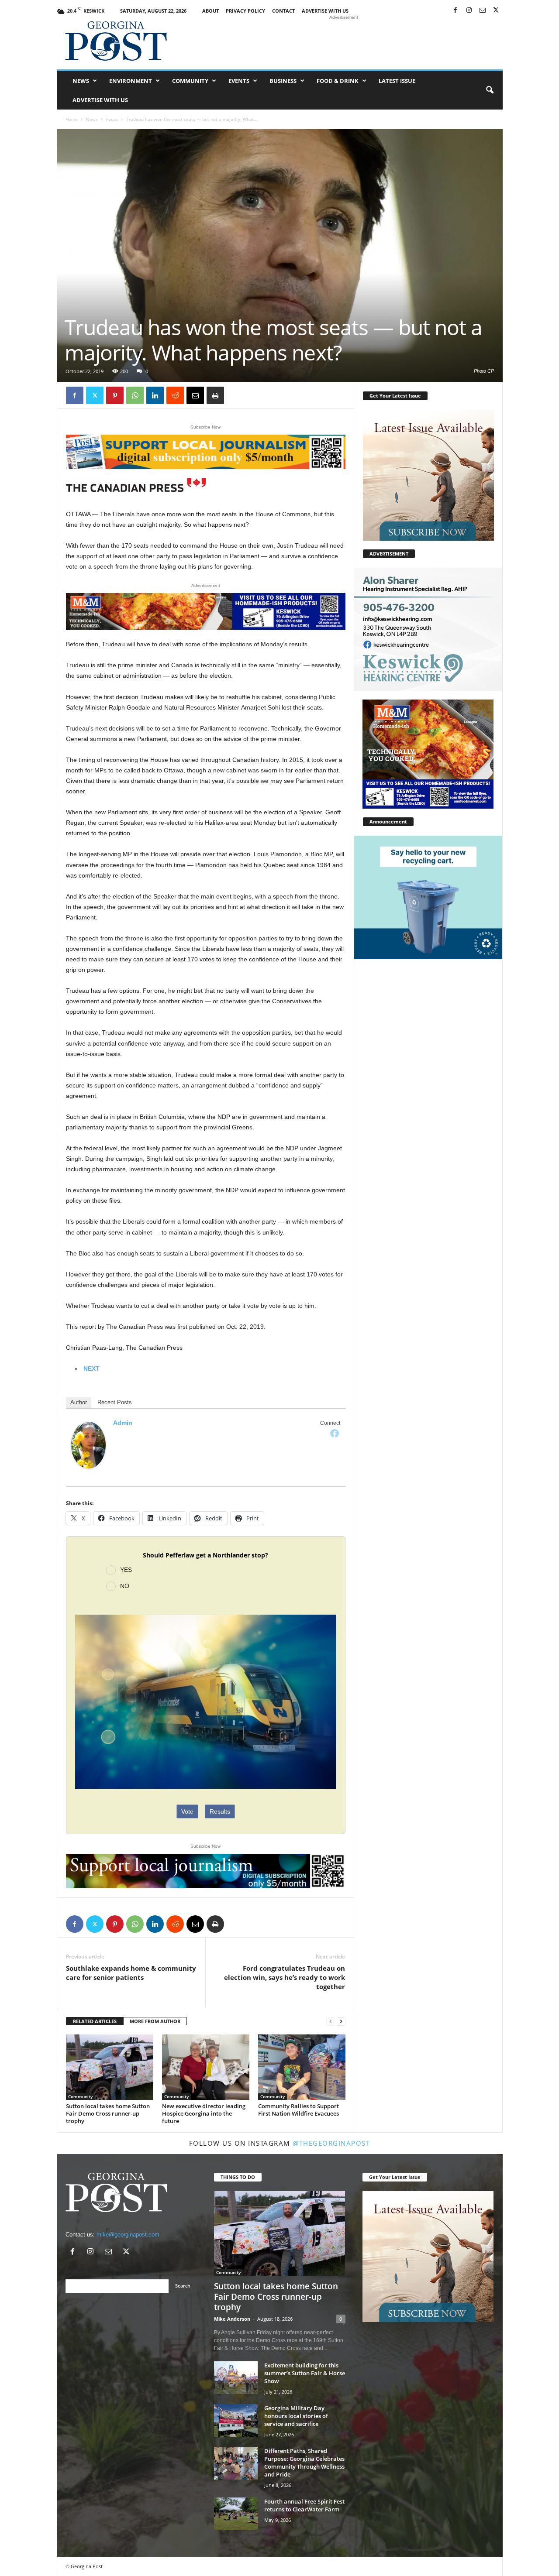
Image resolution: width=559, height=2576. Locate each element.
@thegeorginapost (331, 2143)
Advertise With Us (325, 11)
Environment (131, 81)
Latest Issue (397, 81)
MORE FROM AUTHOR (155, 2021)
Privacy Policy (245, 11)
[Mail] (483, 11)
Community (190, 81)
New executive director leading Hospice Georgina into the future (204, 2113)
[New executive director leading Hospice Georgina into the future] (206, 2067)
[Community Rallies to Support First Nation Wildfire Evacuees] (302, 2067)
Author (79, 1402)
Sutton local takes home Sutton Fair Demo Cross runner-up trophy (108, 2113)
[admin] (89, 1445)
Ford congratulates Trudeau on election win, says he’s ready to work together (285, 1977)
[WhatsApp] (135, 395)
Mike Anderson (232, 2319)
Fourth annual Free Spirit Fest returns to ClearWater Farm (304, 2505)
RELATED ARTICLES (95, 2021)
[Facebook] (455, 11)
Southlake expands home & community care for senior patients (131, 1973)
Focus (112, 119)
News (81, 81)
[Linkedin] (155, 395)
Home (72, 119)
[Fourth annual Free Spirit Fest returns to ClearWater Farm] (236, 2514)
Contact (283, 11)
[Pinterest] (115, 395)
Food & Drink (338, 81)
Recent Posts (115, 1402)
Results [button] (220, 1811)
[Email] (195, 395)
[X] (496, 11)
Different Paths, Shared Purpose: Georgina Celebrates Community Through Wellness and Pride (304, 2463)
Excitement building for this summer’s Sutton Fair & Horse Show (305, 2373)
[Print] (215, 395)
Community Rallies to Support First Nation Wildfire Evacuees (298, 2110)
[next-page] (341, 2022)
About (210, 11)
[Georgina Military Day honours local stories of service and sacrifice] (236, 2420)
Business (283, 81)
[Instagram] (469, 11)
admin (123, 1423)
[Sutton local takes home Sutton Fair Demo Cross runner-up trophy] (110, 2067)
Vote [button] (187, 1811)
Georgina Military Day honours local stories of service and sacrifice (296, 2416)
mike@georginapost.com (128, 2235)
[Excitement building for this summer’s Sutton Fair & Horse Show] (236, 2378)
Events (239, 81)
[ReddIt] (175, 395)
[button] (490, 90)
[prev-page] (331, 2022)
